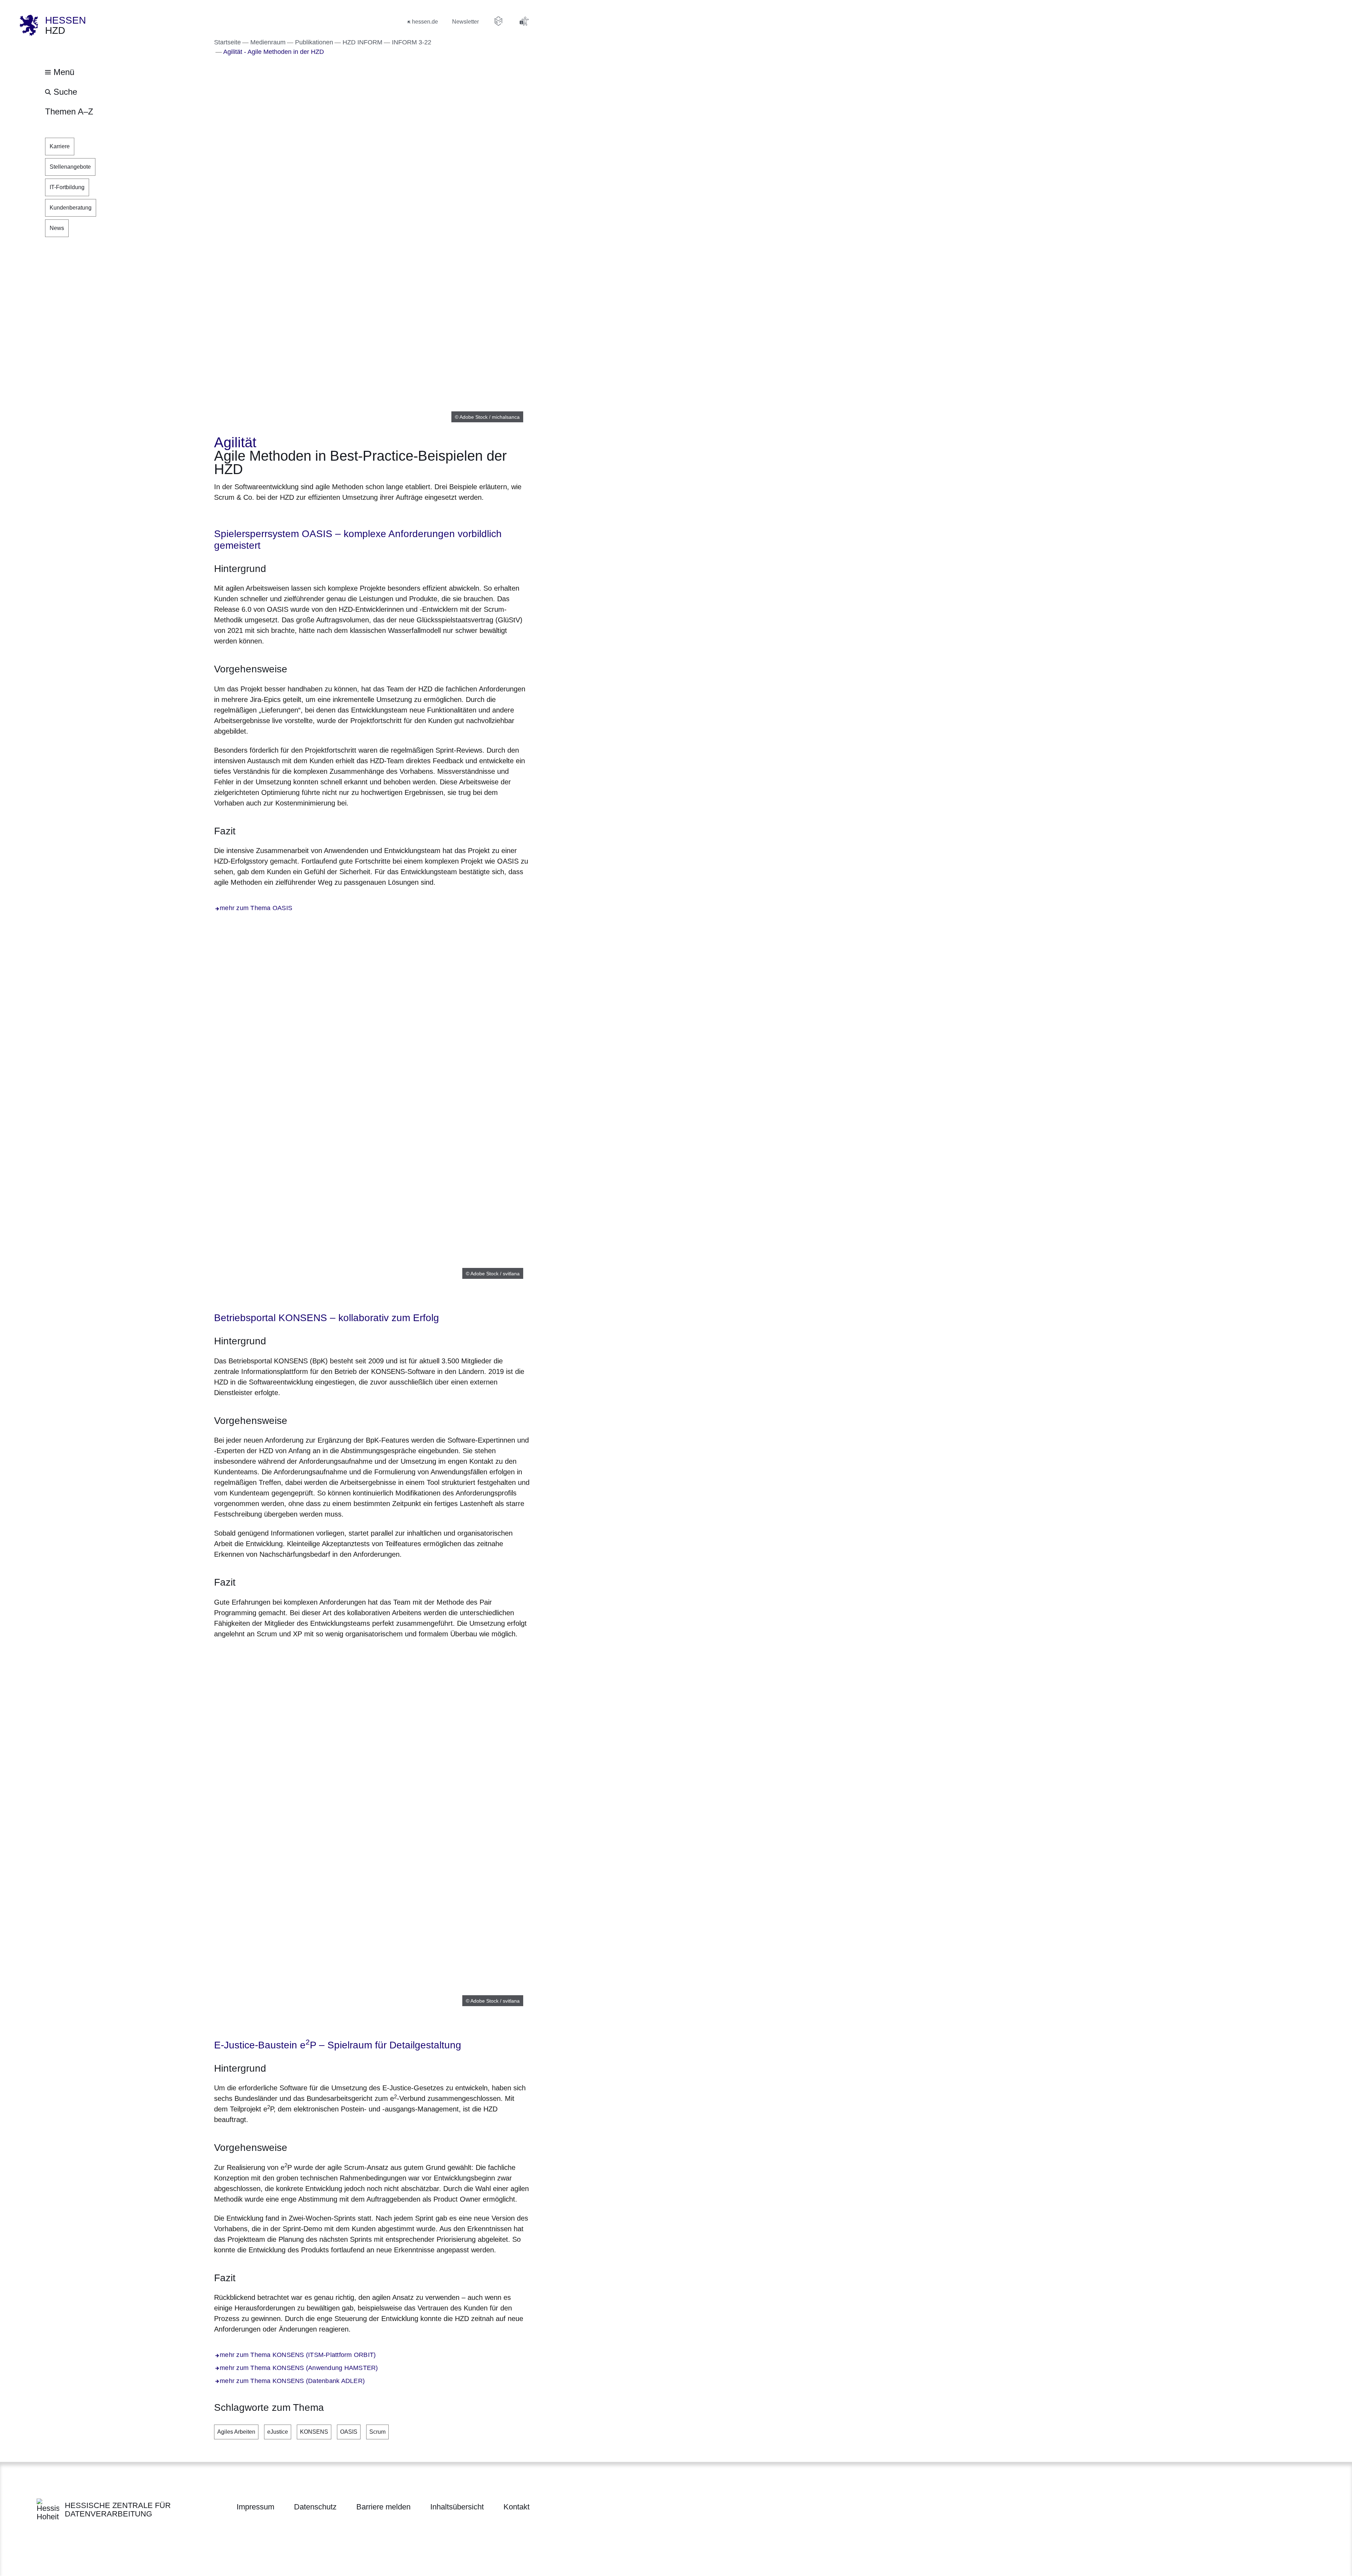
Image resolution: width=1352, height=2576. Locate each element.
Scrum (377, 2432)
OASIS (349, 2432)
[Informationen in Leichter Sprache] (499, 21)
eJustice (278, 2432)
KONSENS (314, 2432)
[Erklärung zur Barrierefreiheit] (524, 21)
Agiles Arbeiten (236, 2432)
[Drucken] (274, 515)
